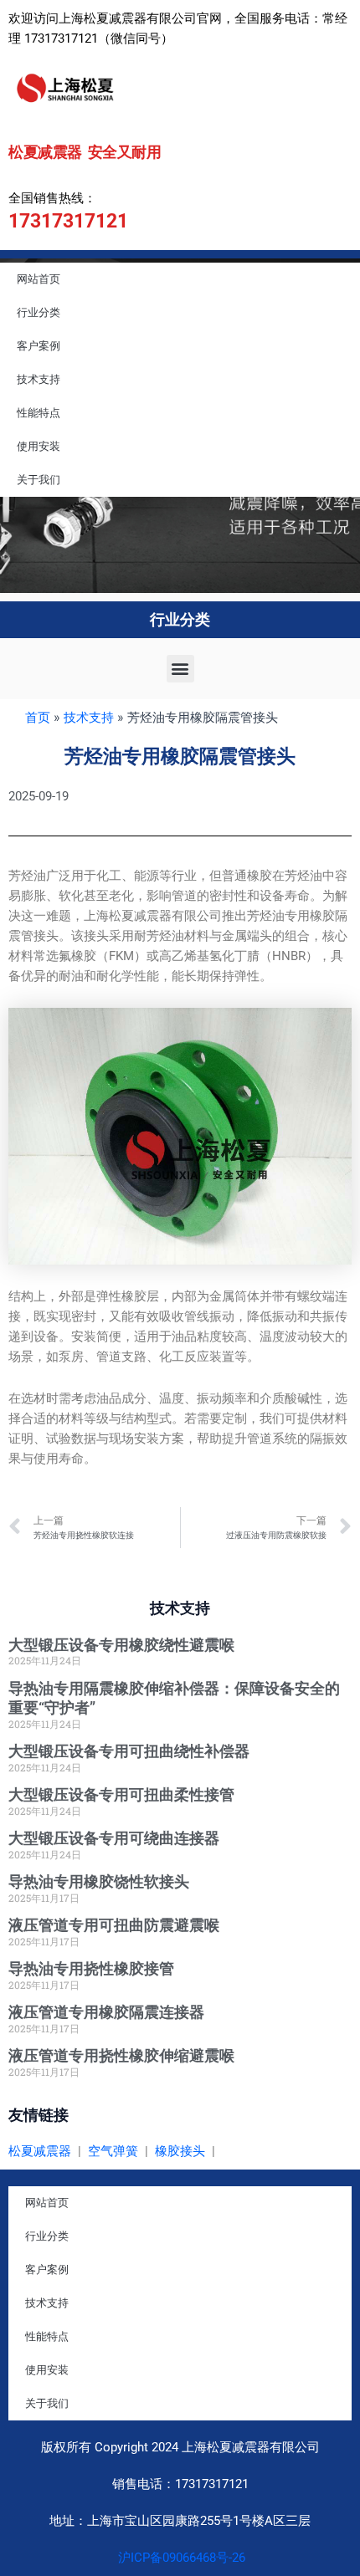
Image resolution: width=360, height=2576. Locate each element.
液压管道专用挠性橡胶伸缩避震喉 (121, 2055)
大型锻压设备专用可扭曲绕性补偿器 (129, 1751)
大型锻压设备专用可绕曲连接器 (114, 1838)
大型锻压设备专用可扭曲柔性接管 (121, 1794)
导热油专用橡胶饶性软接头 (99, 1881)
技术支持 (39, 379)
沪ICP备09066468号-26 (180, 2558)
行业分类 (39, 312)
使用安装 (39, 446)
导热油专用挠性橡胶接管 (91, 1968)
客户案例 (39, 346)
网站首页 (39, 279)
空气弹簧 (113, 2151)
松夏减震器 (40, 2151)
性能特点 (39, 413)
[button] (180, 669)
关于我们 (39, 480)
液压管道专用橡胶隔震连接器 (106, 2012)
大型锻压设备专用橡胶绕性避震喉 (121, 1645)
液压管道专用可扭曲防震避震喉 (114, 1925)
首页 (38, 718)
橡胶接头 (180, 2151)
